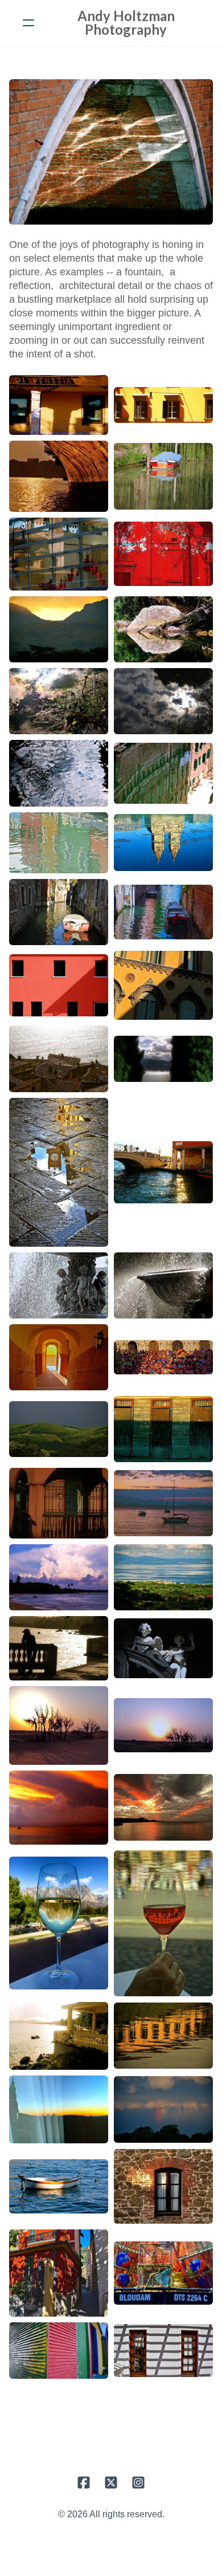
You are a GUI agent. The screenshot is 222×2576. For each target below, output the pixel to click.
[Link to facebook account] (84, 2483)
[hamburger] (28, 23)
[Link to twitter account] (111, 2483)
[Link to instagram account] (138, 2483)
